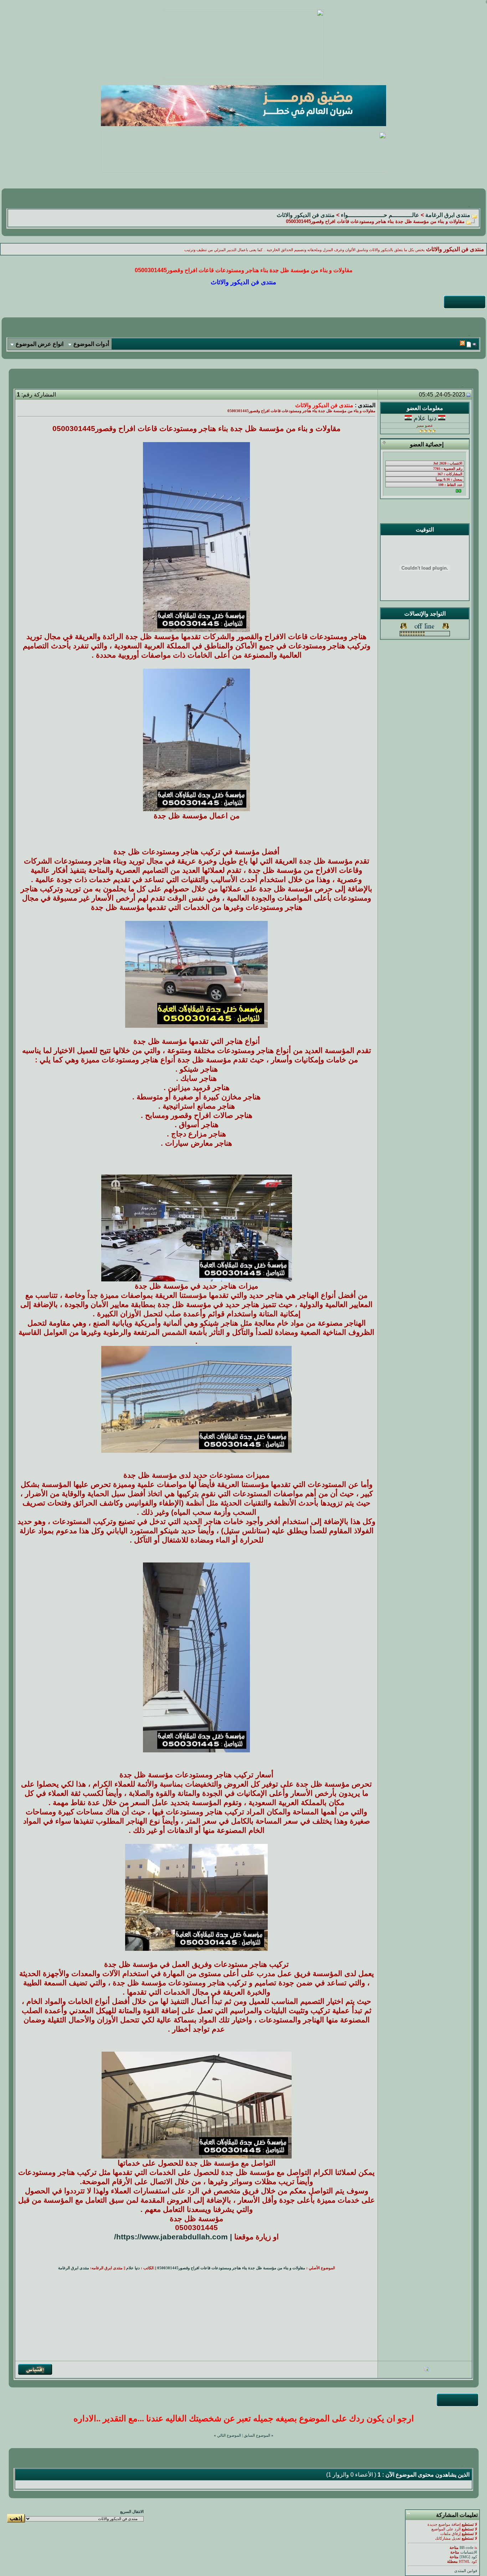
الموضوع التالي (229, 2435)
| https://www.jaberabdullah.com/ (173, 2237)
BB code (467, 2548)
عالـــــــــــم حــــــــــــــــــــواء (380, 215)
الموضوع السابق (257, 2435)
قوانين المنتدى (466, 2571)
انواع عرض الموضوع (40, 344)
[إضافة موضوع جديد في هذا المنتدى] (469, 344)
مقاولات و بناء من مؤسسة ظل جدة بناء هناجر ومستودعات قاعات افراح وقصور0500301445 (231, 2268)
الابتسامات (469, 2552)
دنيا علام (425, 418)
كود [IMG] (468, 2557)
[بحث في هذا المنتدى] (475, 344)
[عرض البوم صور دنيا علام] (426, 2370)
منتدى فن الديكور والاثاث (306, 215)
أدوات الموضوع (91, 344)
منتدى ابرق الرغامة (448, 215)
